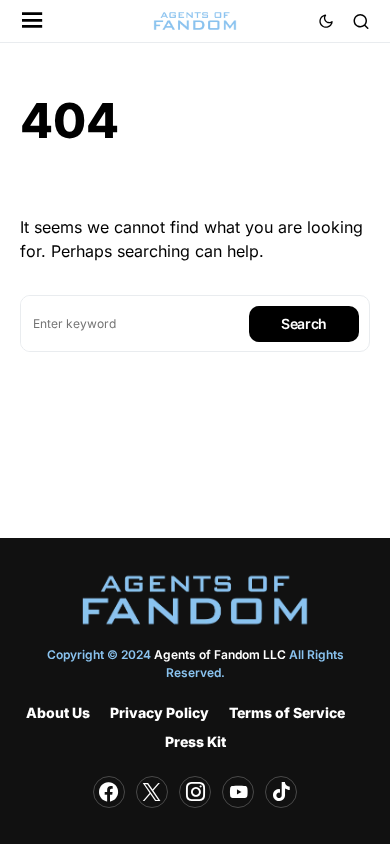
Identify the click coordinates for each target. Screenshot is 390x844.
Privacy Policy (159, 712)
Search (304, 323)
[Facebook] (109, 792)
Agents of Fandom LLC (220, 654)
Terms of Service (287, 712)
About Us (58, 712)
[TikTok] (281, 792)
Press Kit (195, 741)
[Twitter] (152, 792)
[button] (32, 21)
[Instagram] (195, 792)
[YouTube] (238, 792)
